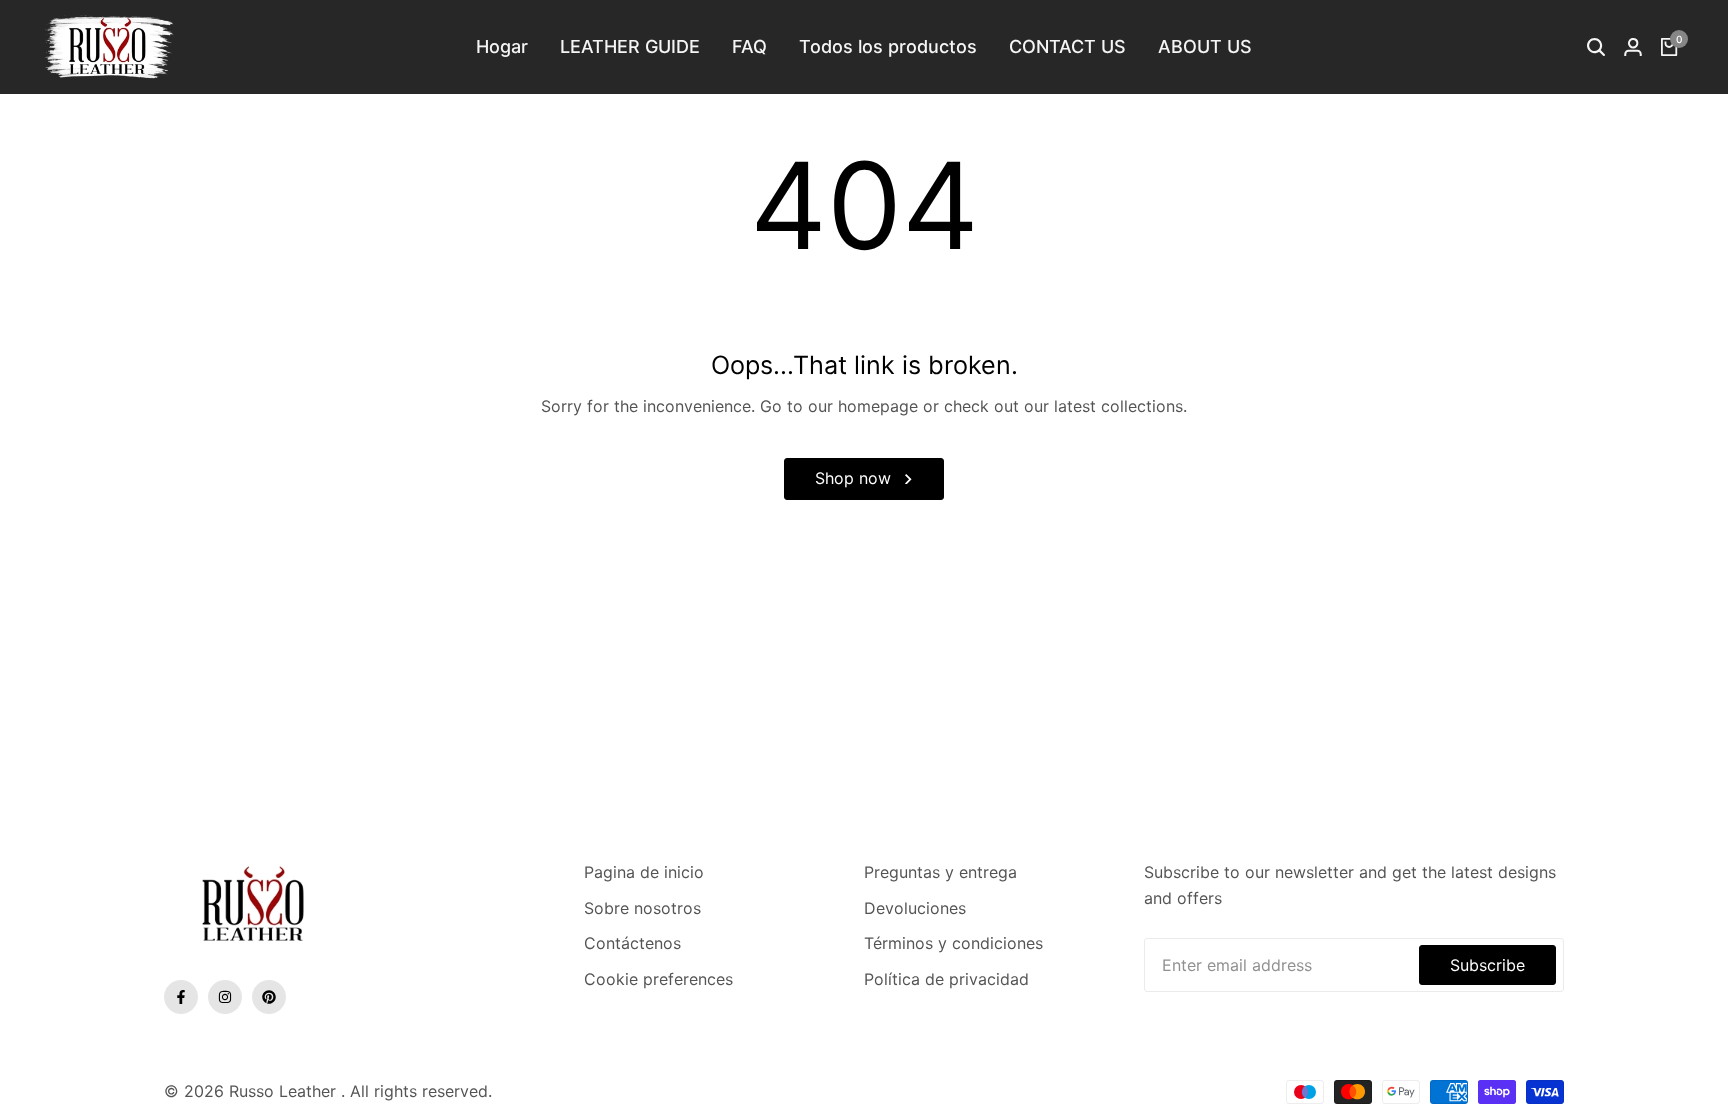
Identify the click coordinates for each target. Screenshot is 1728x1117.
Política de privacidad (946, 979)
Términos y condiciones (953, 943)
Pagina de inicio (644, 872)
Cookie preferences (658, 979)
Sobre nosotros (642, 908)
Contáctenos (632, 943)
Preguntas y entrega (940, 872)
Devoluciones (915, 908)
